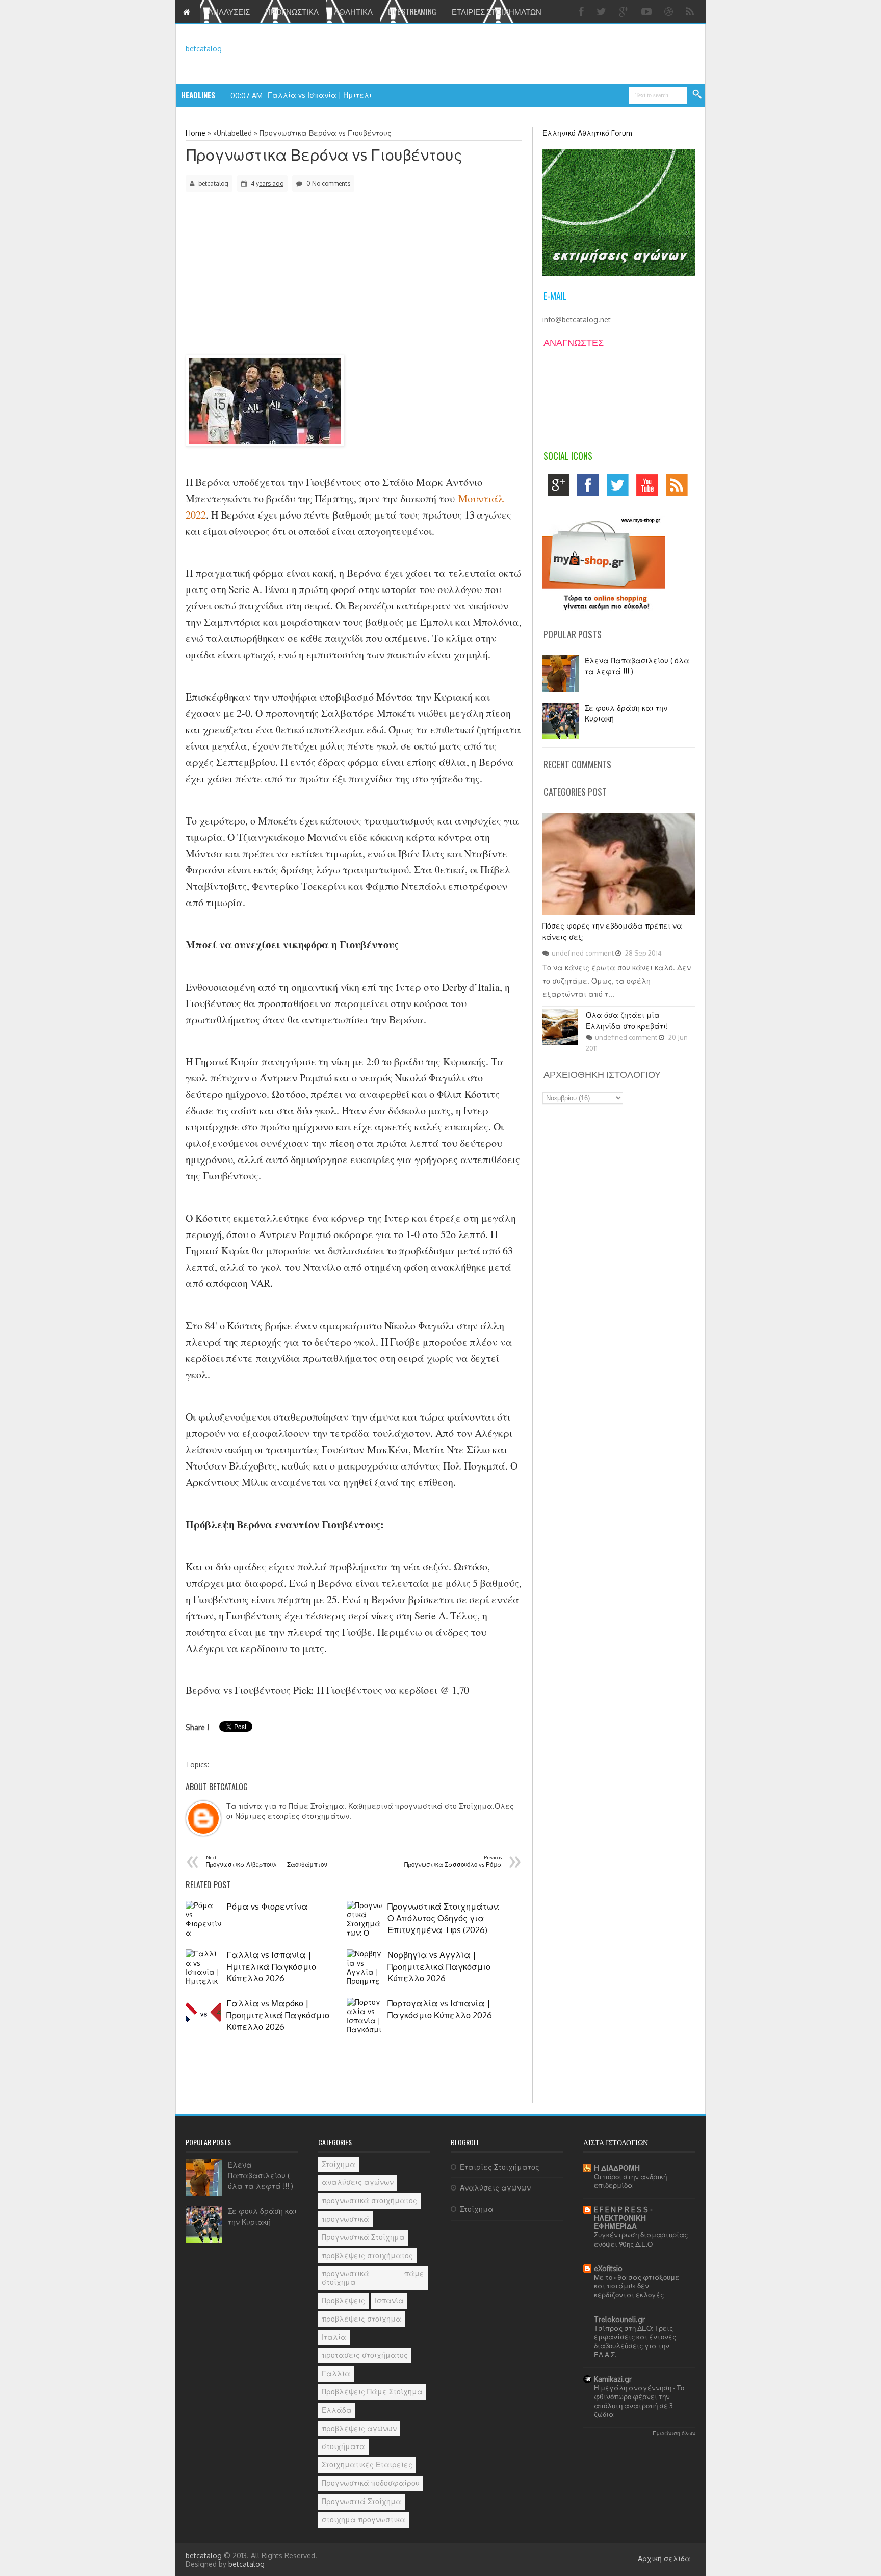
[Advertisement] (273, 280)
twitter (620, 488)
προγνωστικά (345, 2219)
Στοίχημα (339, 2164)
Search (697, 95)
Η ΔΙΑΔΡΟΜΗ (617, 2168)
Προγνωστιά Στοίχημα (361, 2501)
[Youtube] (648, 11)
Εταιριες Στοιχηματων (497, 11)
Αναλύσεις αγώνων (495, 2188)
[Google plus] (625, 11)
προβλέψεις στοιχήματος (367, 2256)
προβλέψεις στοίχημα (361, 2319)
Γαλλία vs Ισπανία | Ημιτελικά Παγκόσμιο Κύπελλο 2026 (371, 95)
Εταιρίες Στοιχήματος (500, 2167)
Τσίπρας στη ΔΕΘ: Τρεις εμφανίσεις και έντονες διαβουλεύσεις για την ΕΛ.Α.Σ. (635, 2341)
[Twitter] (603, 11)
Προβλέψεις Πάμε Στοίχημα (372, 2392)
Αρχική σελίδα (664, 2558)
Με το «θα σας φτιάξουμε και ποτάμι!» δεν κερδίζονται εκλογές (637, 2286)
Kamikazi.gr (613, 2379)
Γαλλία (336, 2373)
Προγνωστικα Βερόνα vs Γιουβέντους (325, 154)
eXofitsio (608, 2268)
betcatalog (204, 49)
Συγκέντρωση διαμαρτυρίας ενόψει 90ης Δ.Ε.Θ (641, 2239)
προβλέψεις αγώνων (359, 2428)
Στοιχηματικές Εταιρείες (367, 2465)
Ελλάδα (337, 2410)
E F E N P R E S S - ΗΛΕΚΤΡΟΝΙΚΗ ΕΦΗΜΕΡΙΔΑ (623, 2218)
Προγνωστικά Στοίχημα (363, 2237)
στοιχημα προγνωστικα (364, 2520)
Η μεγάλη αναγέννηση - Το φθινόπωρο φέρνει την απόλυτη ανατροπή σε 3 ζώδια (639, 2401)
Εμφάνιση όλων (674, 2433)
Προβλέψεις (343, 2300)
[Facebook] (583, 11)
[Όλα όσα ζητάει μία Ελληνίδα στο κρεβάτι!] (560, 1042)
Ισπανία (389, 2300)
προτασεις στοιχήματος (365, 2355)
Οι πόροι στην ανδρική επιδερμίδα (630, 2181)
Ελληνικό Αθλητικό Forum (587, 133)
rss (679, 488)
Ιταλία (334, 2337)
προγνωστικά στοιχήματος (369, 2200)
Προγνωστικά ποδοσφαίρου (371, 2483)
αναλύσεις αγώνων (358, 2182)
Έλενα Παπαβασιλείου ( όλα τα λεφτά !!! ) (261, 2175)
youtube (650, 488)
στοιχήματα (343, 2446)
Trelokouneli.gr (619, 2319)
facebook (591, 488)
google (561, 488)
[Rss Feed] (691, 11)
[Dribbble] (670, 11)
